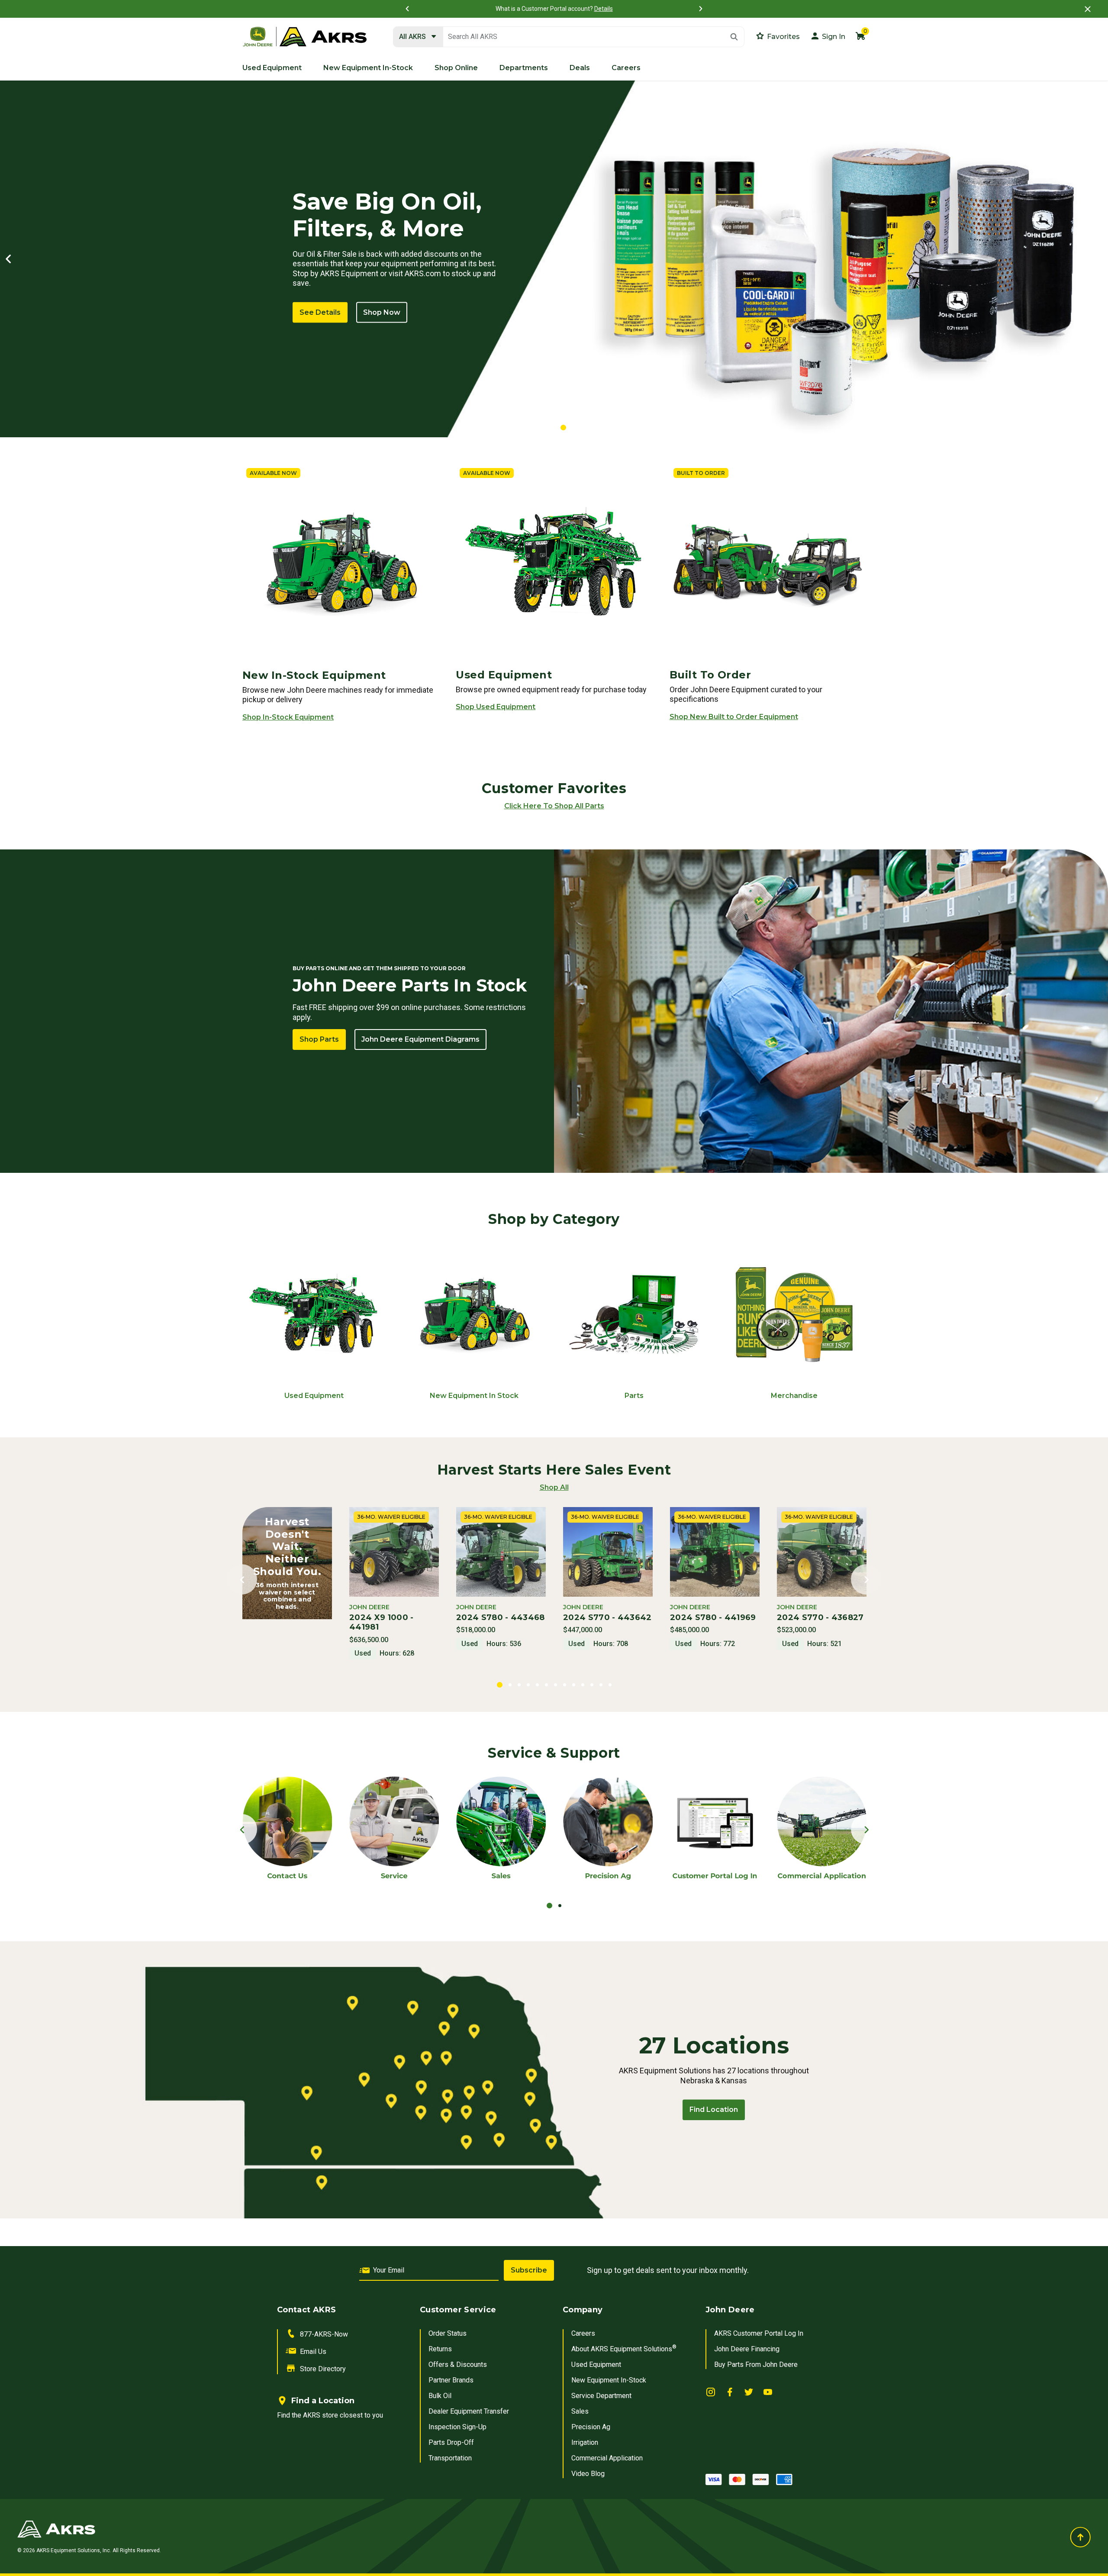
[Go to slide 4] (528, 1685)
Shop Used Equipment (496, 707)
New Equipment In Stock (474, 1396)
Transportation (450, 2458)
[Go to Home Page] (372, 2529)
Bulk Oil (440, 2396)
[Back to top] (1080, 2537)
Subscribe (529, 2270)
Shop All (554, 1487)
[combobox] (569, 37)
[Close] (1088, 9)
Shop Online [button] (456, 68)
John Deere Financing (747, 2349)
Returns (440, 2349)
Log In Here (649, 9)
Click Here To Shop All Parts (554, 806)
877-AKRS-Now (324, 2334)
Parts (634, 1396)
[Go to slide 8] (565, 1685)
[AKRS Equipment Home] (305, 37)
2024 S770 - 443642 (607, 1617)
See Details (320, 312)
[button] (828, 36)
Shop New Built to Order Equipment (734, 717)
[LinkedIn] (711, 2391)
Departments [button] (524, 68)
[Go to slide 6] (546, 1685)
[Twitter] (749, 2391)
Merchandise (794, 1396)
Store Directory (323, 2369)
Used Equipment (314, 1396)
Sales (580, 2411)
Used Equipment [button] (272, 68)
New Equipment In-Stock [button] (368, 68)
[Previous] (407, 9)
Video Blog (588, 2474)
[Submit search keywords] (734, 37)
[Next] (701, 9)
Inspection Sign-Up (457, 2427)
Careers (583, 2333)
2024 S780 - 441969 (713, 1617)
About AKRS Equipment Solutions (624, 2349)
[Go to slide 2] (553, 428)
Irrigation (585, 2442)
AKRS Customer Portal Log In (759, 2333)
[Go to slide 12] (601, 1685)
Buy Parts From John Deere (756, 2365)
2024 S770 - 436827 (820, 1617)
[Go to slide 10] (583, 1685)
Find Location (714, 2110)
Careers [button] (626, 68)
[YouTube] (768, 2391)
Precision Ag (591, 2427)
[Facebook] (730, 2391)
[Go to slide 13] (610, 1685)
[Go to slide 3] (563, 428)
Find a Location (323, 2401)
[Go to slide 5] (537, 1685)
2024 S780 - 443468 (501, 1617)
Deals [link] (580, 68)
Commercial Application (607, 2458)
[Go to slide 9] (574, 1685)
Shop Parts (319, 1039)
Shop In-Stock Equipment (288, 717)
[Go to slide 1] (544, 428)
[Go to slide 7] (556, 1685)
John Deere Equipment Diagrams (420, 1039)
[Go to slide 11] (592, 1685)
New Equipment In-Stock (609, 2380)
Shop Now (382, 312)
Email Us (313, 2352)
